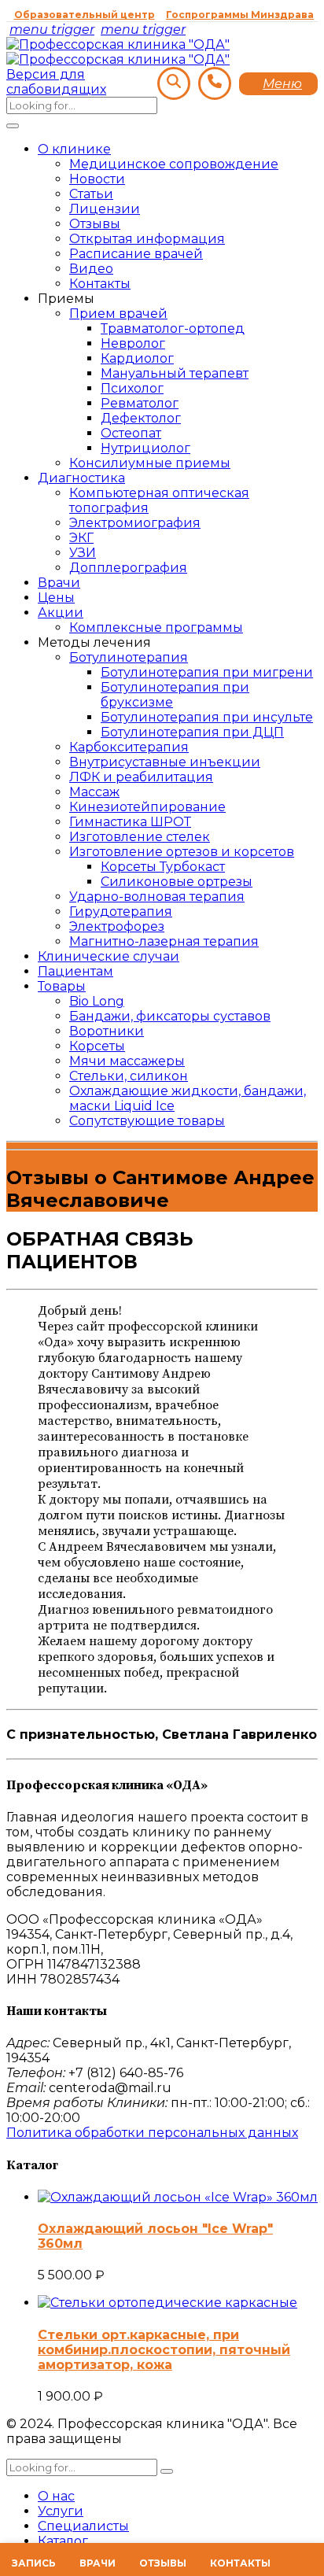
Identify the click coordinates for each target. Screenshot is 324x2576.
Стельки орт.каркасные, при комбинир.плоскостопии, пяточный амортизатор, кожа (164, 2350)
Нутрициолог (145, 448)
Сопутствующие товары (147, 1121)
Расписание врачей (136, 254)
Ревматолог (140, 403)
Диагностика (81, 478)
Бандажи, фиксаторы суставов (170, 1016)
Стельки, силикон (129, 1076)
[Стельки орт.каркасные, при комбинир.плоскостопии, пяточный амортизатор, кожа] (168, 2303)
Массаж (94, 792)
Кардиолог (137, 358)
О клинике (74, 149)
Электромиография (135, 523)
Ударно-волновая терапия (157, 897)
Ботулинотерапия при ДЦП (192, 732)
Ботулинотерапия (129, 657)
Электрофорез (117, 926)
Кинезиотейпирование (147, 807)
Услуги (61, 2511)
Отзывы (95, 224)
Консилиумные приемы (150, 463)
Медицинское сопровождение (174, 164)
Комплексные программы (156, 627)
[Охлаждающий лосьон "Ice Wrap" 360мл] (178, 2197)
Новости (97, 179)
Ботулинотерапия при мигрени (207, 672)
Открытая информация (147, 239)
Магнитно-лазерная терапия (164, 941)
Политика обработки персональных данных (152, 2133)
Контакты (100, 284)
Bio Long (97, 1001)
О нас (56, 2496)
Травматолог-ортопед (173, 328)
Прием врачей (118, 314)
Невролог (133, 343)
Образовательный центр (85, 15)
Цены (56, 598)
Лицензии (105, 209)
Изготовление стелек (140, 837)
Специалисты (83, 2526)
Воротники (107, 1031)
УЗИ (83, 553)
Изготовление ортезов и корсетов (182, 852)
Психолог (132, 388)
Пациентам (75, 971)
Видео (91, 269)
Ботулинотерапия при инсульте (207, 717)
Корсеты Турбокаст (163, 867)
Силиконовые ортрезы (177, 882)
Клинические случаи (109, 956)
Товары (62, 986)
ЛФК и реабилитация (141, 777)
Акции (61, 613)
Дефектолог (141, 418)
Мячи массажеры (127, 1061)
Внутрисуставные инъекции (165, 762)
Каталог (63, 2541)
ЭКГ (81, 538)
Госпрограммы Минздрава (240, 15)
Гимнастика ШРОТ (130, 822)
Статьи (91, 194)
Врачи (59, 583)
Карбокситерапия (129, 747)
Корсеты (97, 1046)
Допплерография (128, 568)
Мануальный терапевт (175, 373)
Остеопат (131, 433)
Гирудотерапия (121, 912)
